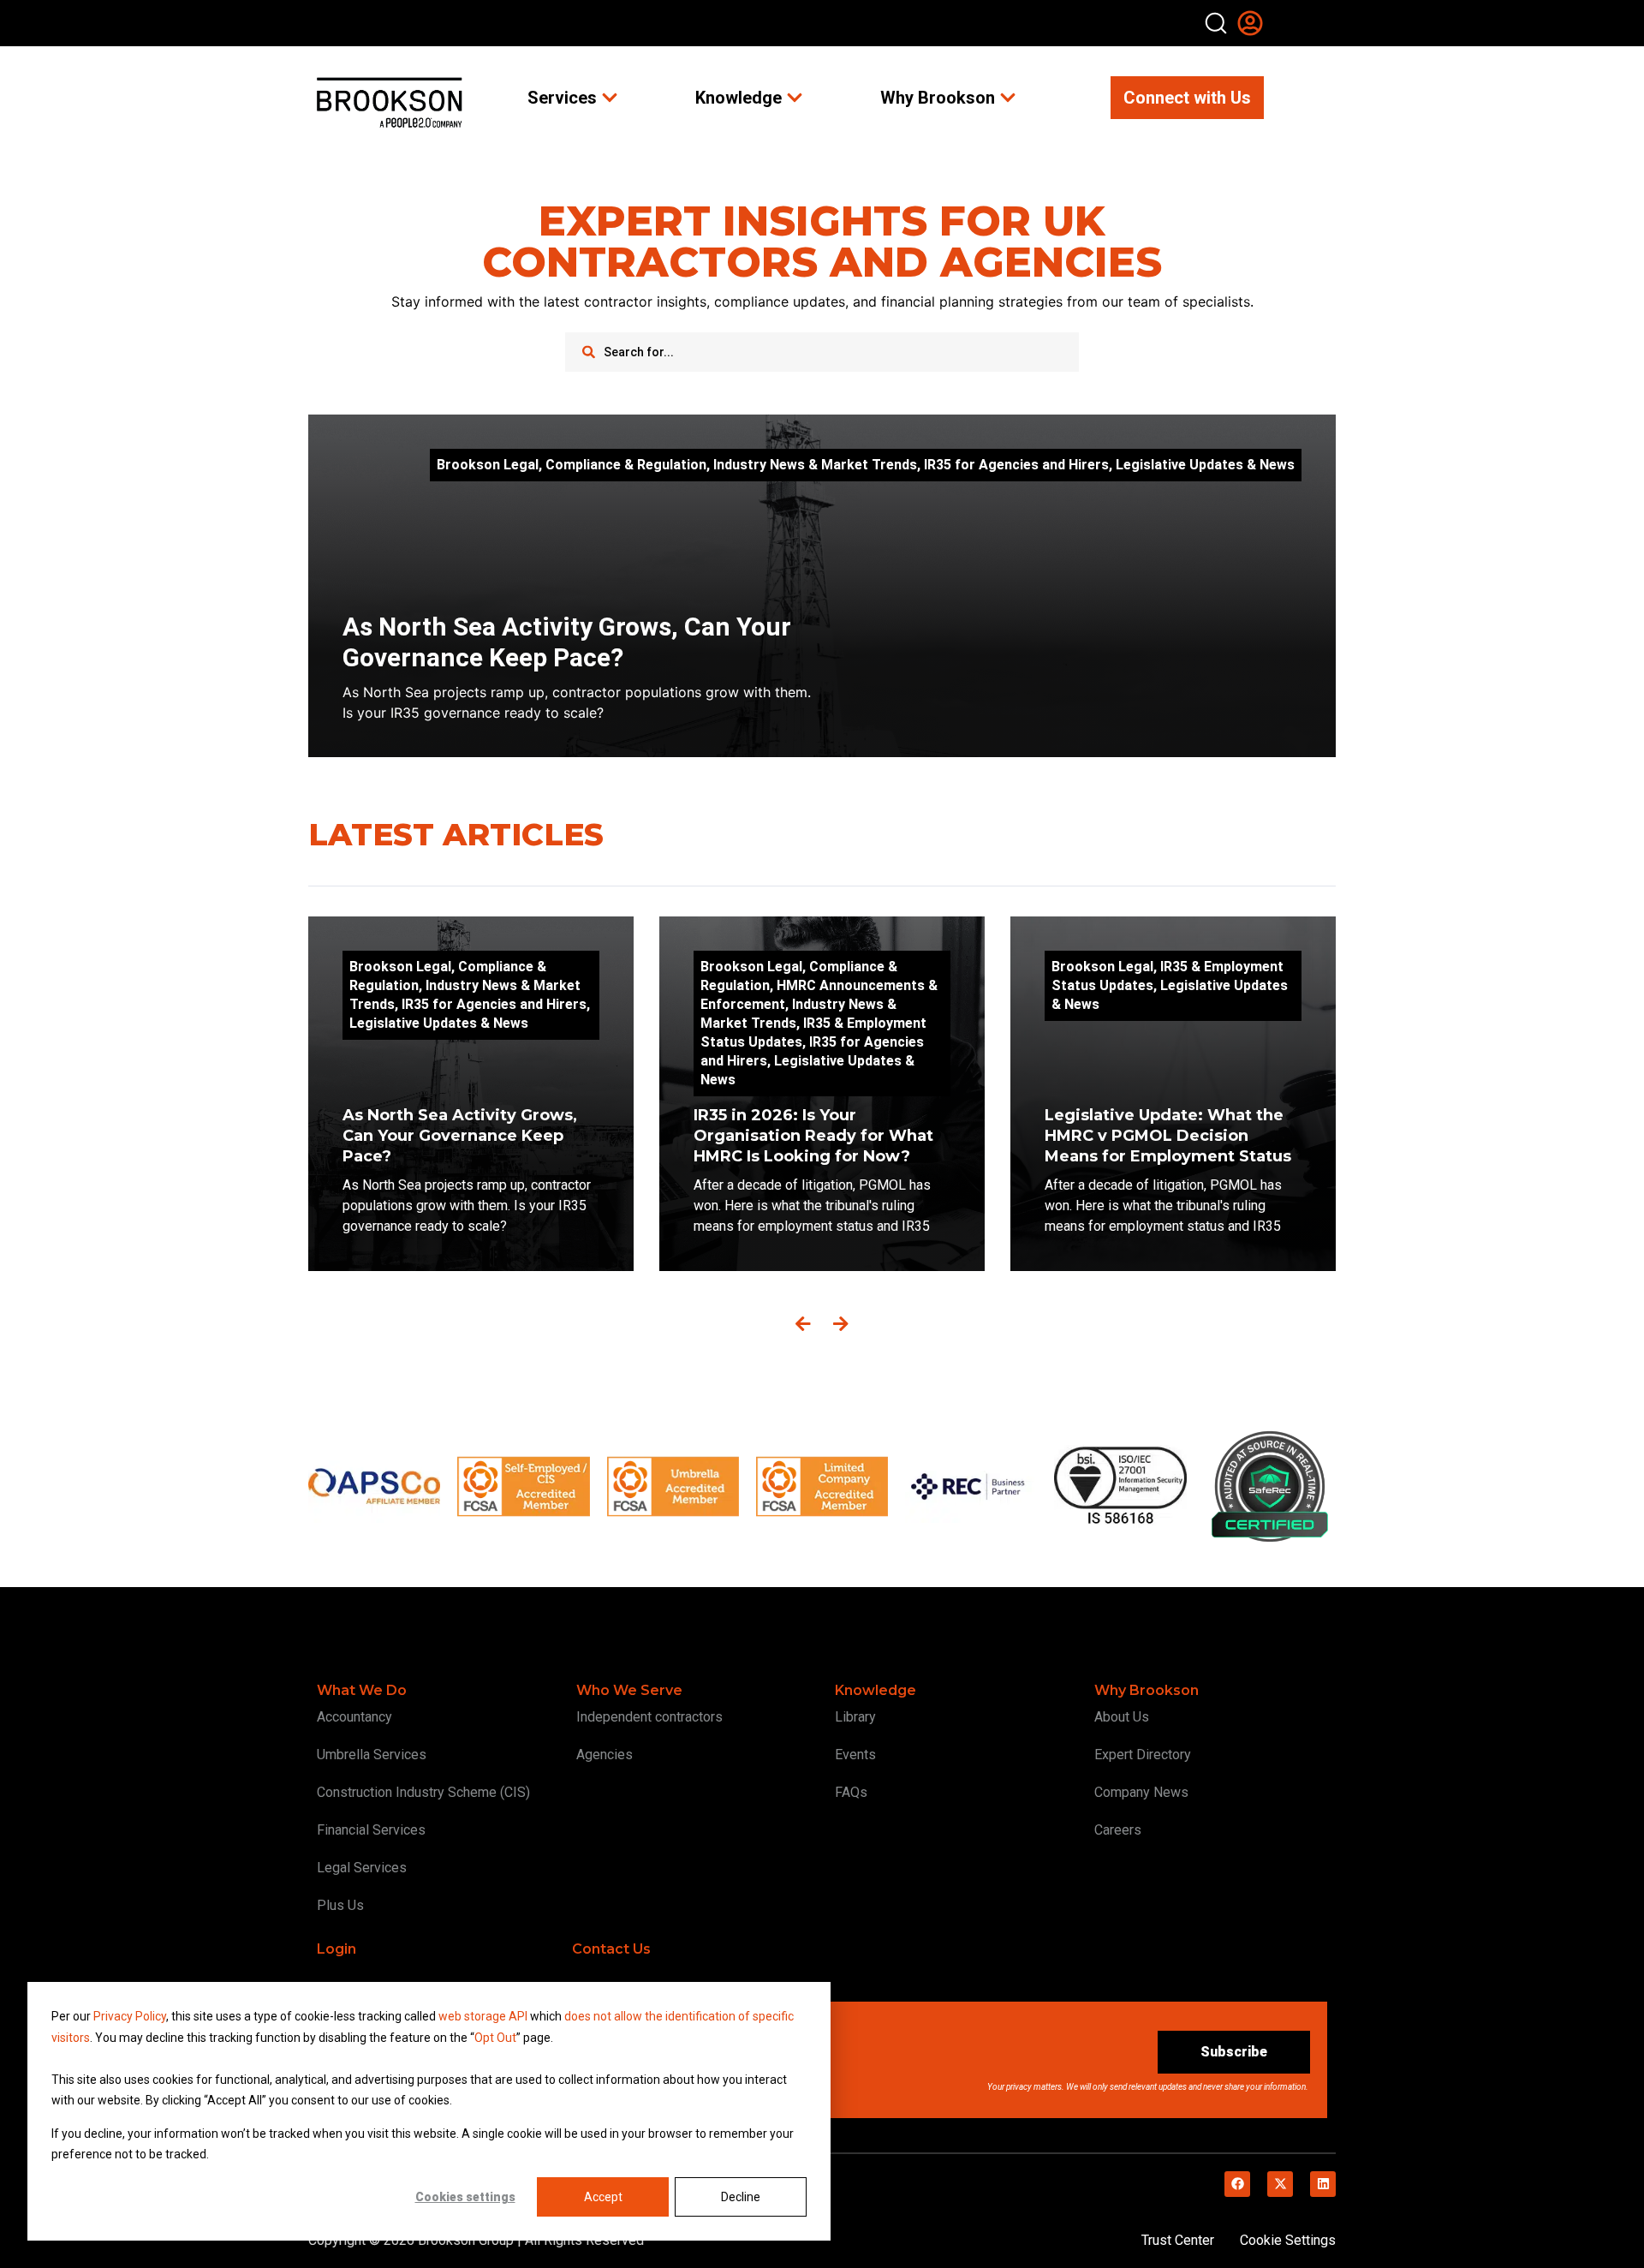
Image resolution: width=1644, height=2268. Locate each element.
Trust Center (1178, 2240)
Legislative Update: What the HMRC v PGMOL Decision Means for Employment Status (1170, 1136)
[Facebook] (1237, 2184)
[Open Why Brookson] (1008, 98)
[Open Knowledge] (795, 98)
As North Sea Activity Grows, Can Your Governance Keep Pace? (567, 642)
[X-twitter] (1280, 2184)
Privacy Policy (130, 2016)
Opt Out (495, 2038)
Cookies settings (465, 2197)
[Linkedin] (1323, 2184)
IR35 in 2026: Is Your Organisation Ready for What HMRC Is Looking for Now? (813, 1136)
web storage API (484, 2016)
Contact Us (611, 1949)
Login (337, 1949)
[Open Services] (610, 98)
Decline (741, 2197)
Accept (603, 2197)
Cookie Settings (1288, 2240)
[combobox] (822, 352)
